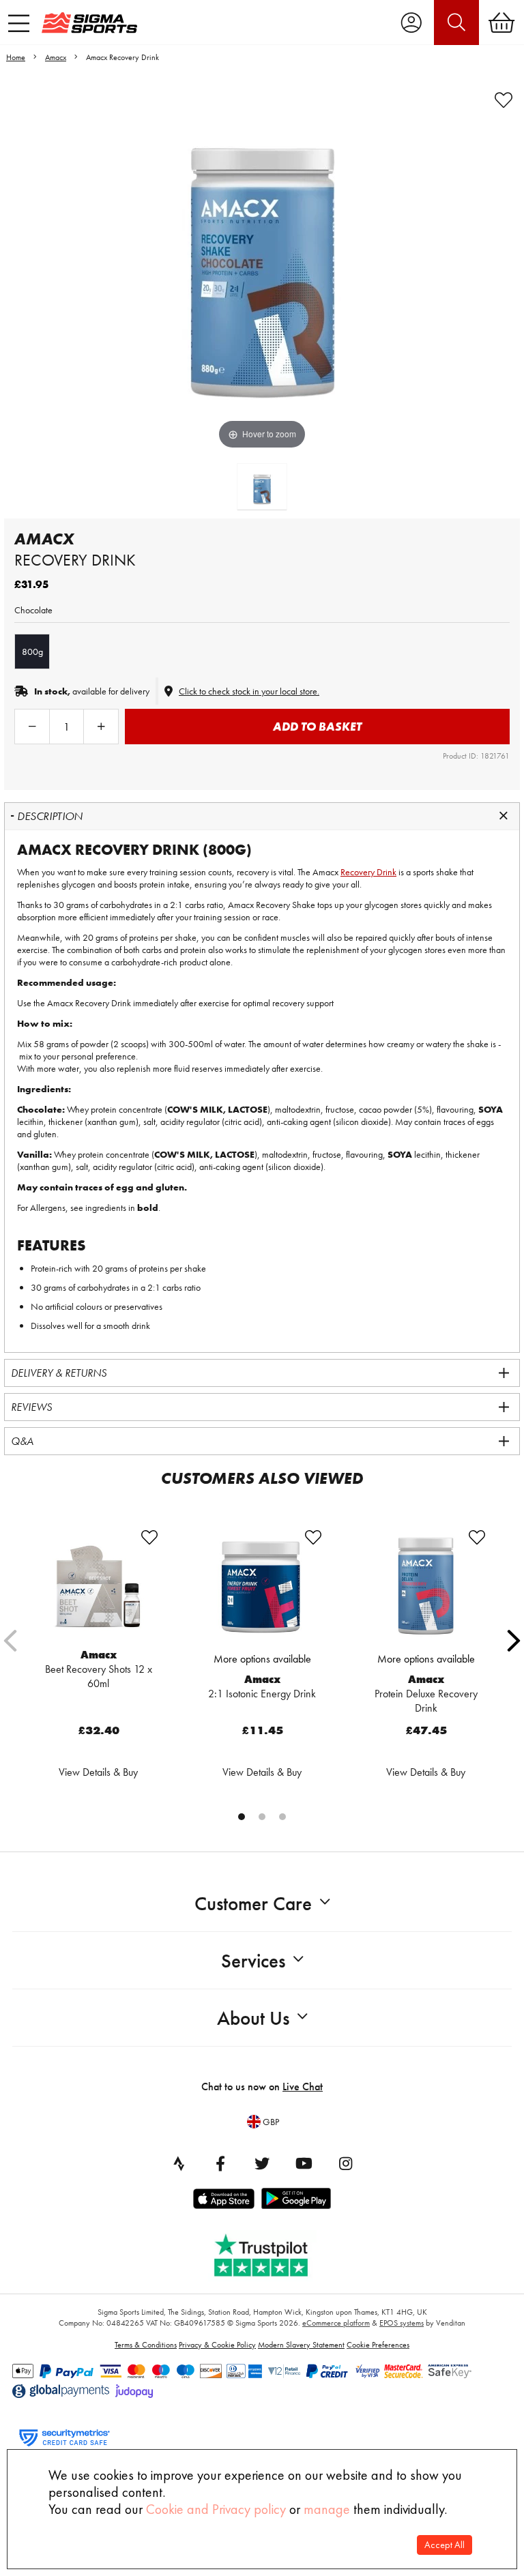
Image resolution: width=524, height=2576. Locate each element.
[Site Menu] (19, 23)
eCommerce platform (336, 2323)
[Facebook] (220, 2163)
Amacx (56, 57)
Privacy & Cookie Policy (217, 2345)
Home (16, 57)
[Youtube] (304, 2163)
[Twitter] (262, 2163)
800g (32, 652)
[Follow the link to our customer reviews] (271, 2252)
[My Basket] (501, 23)
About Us (253, 2018)
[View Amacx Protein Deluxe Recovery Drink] (426, 1586)
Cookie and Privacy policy (216, 2509)
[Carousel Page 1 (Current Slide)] (242, 1817)
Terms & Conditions (146, 2345)
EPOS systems (402, 2323)
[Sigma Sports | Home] (89, 23)
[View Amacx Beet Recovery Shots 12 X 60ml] (98, 1586)
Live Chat (303, 2087)
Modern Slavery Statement (301, 2345)
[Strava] (179, 2163)
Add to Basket (317, 726)
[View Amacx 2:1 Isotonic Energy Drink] (262, 1586)
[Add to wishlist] (504, 100)
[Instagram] (345, 2163)
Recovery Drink (368, 872)
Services (253, 1961)
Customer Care (253, 1904)
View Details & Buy (98, 1772)
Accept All (445, 2545)
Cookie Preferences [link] (378, 2345)
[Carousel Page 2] (262, 1817)
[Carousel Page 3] (282, 1817)
